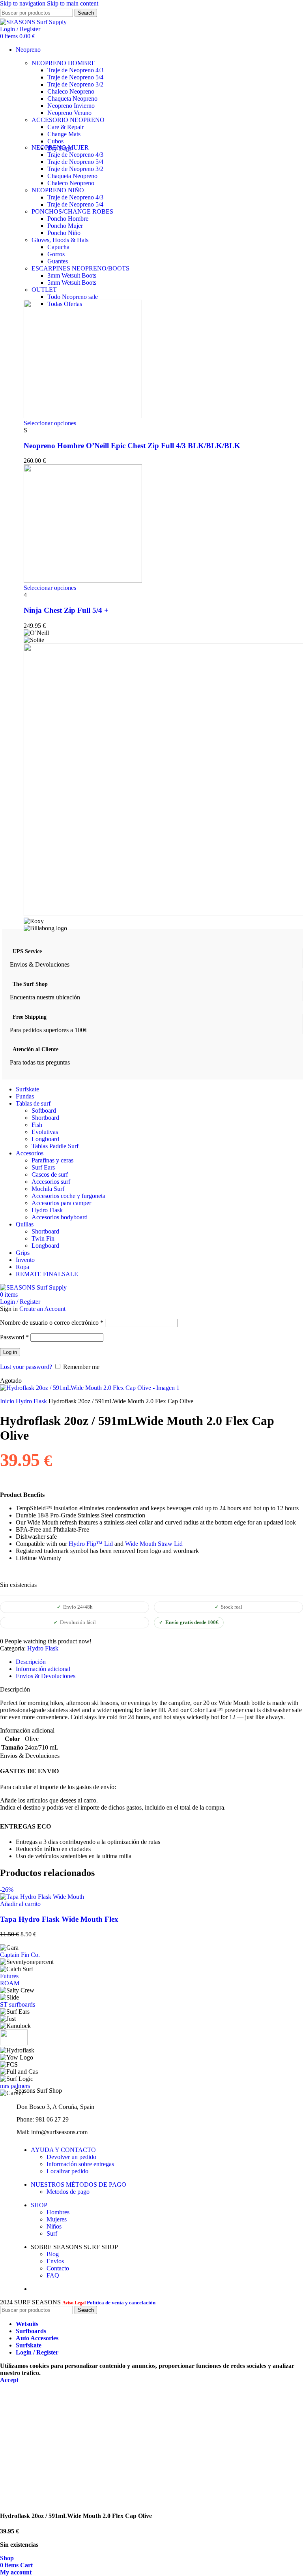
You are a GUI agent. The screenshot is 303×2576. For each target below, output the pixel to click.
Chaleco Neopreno (71, 91)
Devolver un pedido (71, 2157)
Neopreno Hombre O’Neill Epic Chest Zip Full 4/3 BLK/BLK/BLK (132, 446)
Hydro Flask (47, 1210)
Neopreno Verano (69, 113)
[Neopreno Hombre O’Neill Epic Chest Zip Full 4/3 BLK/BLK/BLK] (83, 416)
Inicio (8, 1401)
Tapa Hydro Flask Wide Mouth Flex (59, 1919)
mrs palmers (15, 2086)
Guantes (58, 261)
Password (14, 1337)
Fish (37, 1125)
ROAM (10, 1983)
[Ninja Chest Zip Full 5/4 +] (83, 581)
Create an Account (42, 1309)
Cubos (55, 141)
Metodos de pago (68, 2192)
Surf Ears (43, 1167)
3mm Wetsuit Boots (72, 275)
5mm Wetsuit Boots (72, 283)
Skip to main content (73, 3)
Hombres (58, 2212)
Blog (53, 2254)
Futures (9, 1976)
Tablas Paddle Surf (55, 1146)
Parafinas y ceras (52, 1160)
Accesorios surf (51, 1182)
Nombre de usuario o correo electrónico (52, 1323)
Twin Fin (43, 1238)
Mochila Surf (48, 1189)
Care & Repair (65, 127)
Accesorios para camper (61, 1203)
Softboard (44, 1111)
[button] (20, 1904)
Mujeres (57, 2219)
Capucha (58, 247)
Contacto (58, 2268)
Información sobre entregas (80, 2164)
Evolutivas (45, 1132)
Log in (10, 1352)
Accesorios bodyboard (60, 1217)
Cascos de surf (50, 1174)
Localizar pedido (67, 2171)
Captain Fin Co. (20, 1955)
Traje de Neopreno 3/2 (75, 84)
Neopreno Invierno (71, 106)
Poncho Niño (64, 233)
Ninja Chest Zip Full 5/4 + (66, 610)
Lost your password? (26, 1367)
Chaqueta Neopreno (72, 99)
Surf (52, 2233)
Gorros (56, 254)
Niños (54, 2226)
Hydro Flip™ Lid (91, 1544)
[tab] (31, 1662)
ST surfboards (18, 2004)
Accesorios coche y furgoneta (68, 1196)
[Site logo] (33, 22)
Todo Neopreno (73, 297)
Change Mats (64, 134)
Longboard (45, 1139)
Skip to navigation (23, 3)
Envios (55, 2261)
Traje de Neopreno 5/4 (75, 77)
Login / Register (37, 2352)
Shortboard (45, 1118)
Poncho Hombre (68, 219)
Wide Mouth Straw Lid (154, 1544)
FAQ (53, 2275)
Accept (9, 2380)
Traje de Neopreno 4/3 (75, 70)
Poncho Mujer (65, 226)
